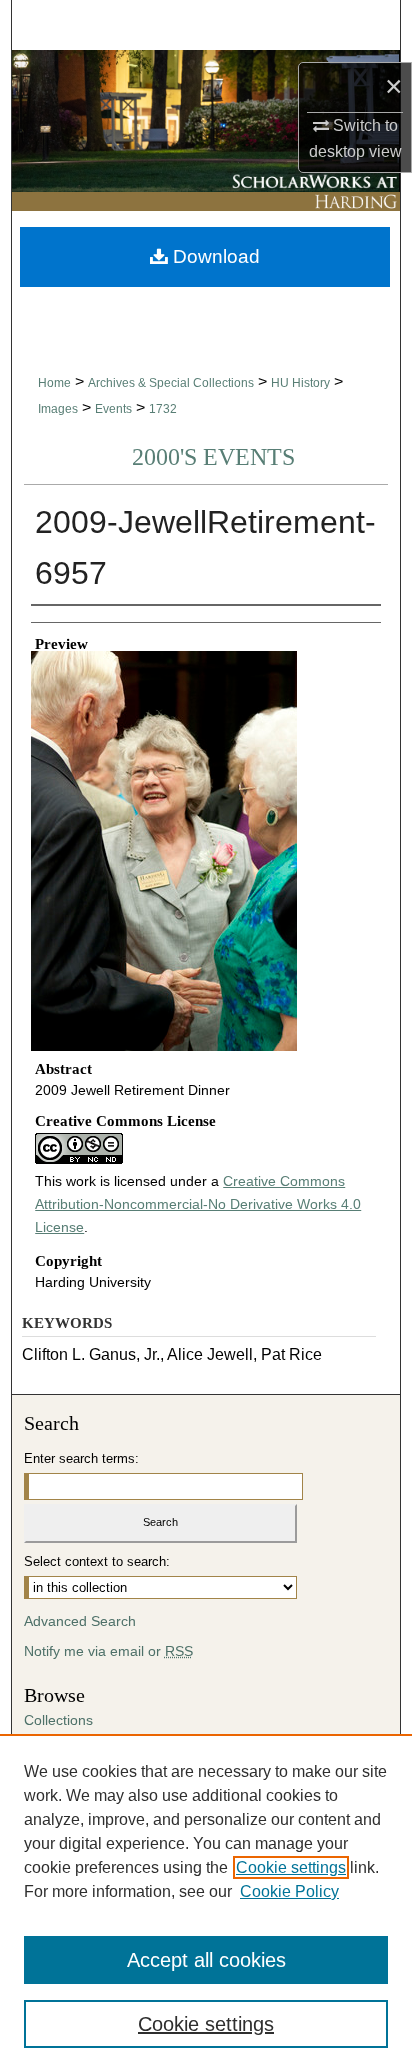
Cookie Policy (289, 1891)
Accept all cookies (206, 1960)
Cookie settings (291, 1867)
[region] (206, 1903)
